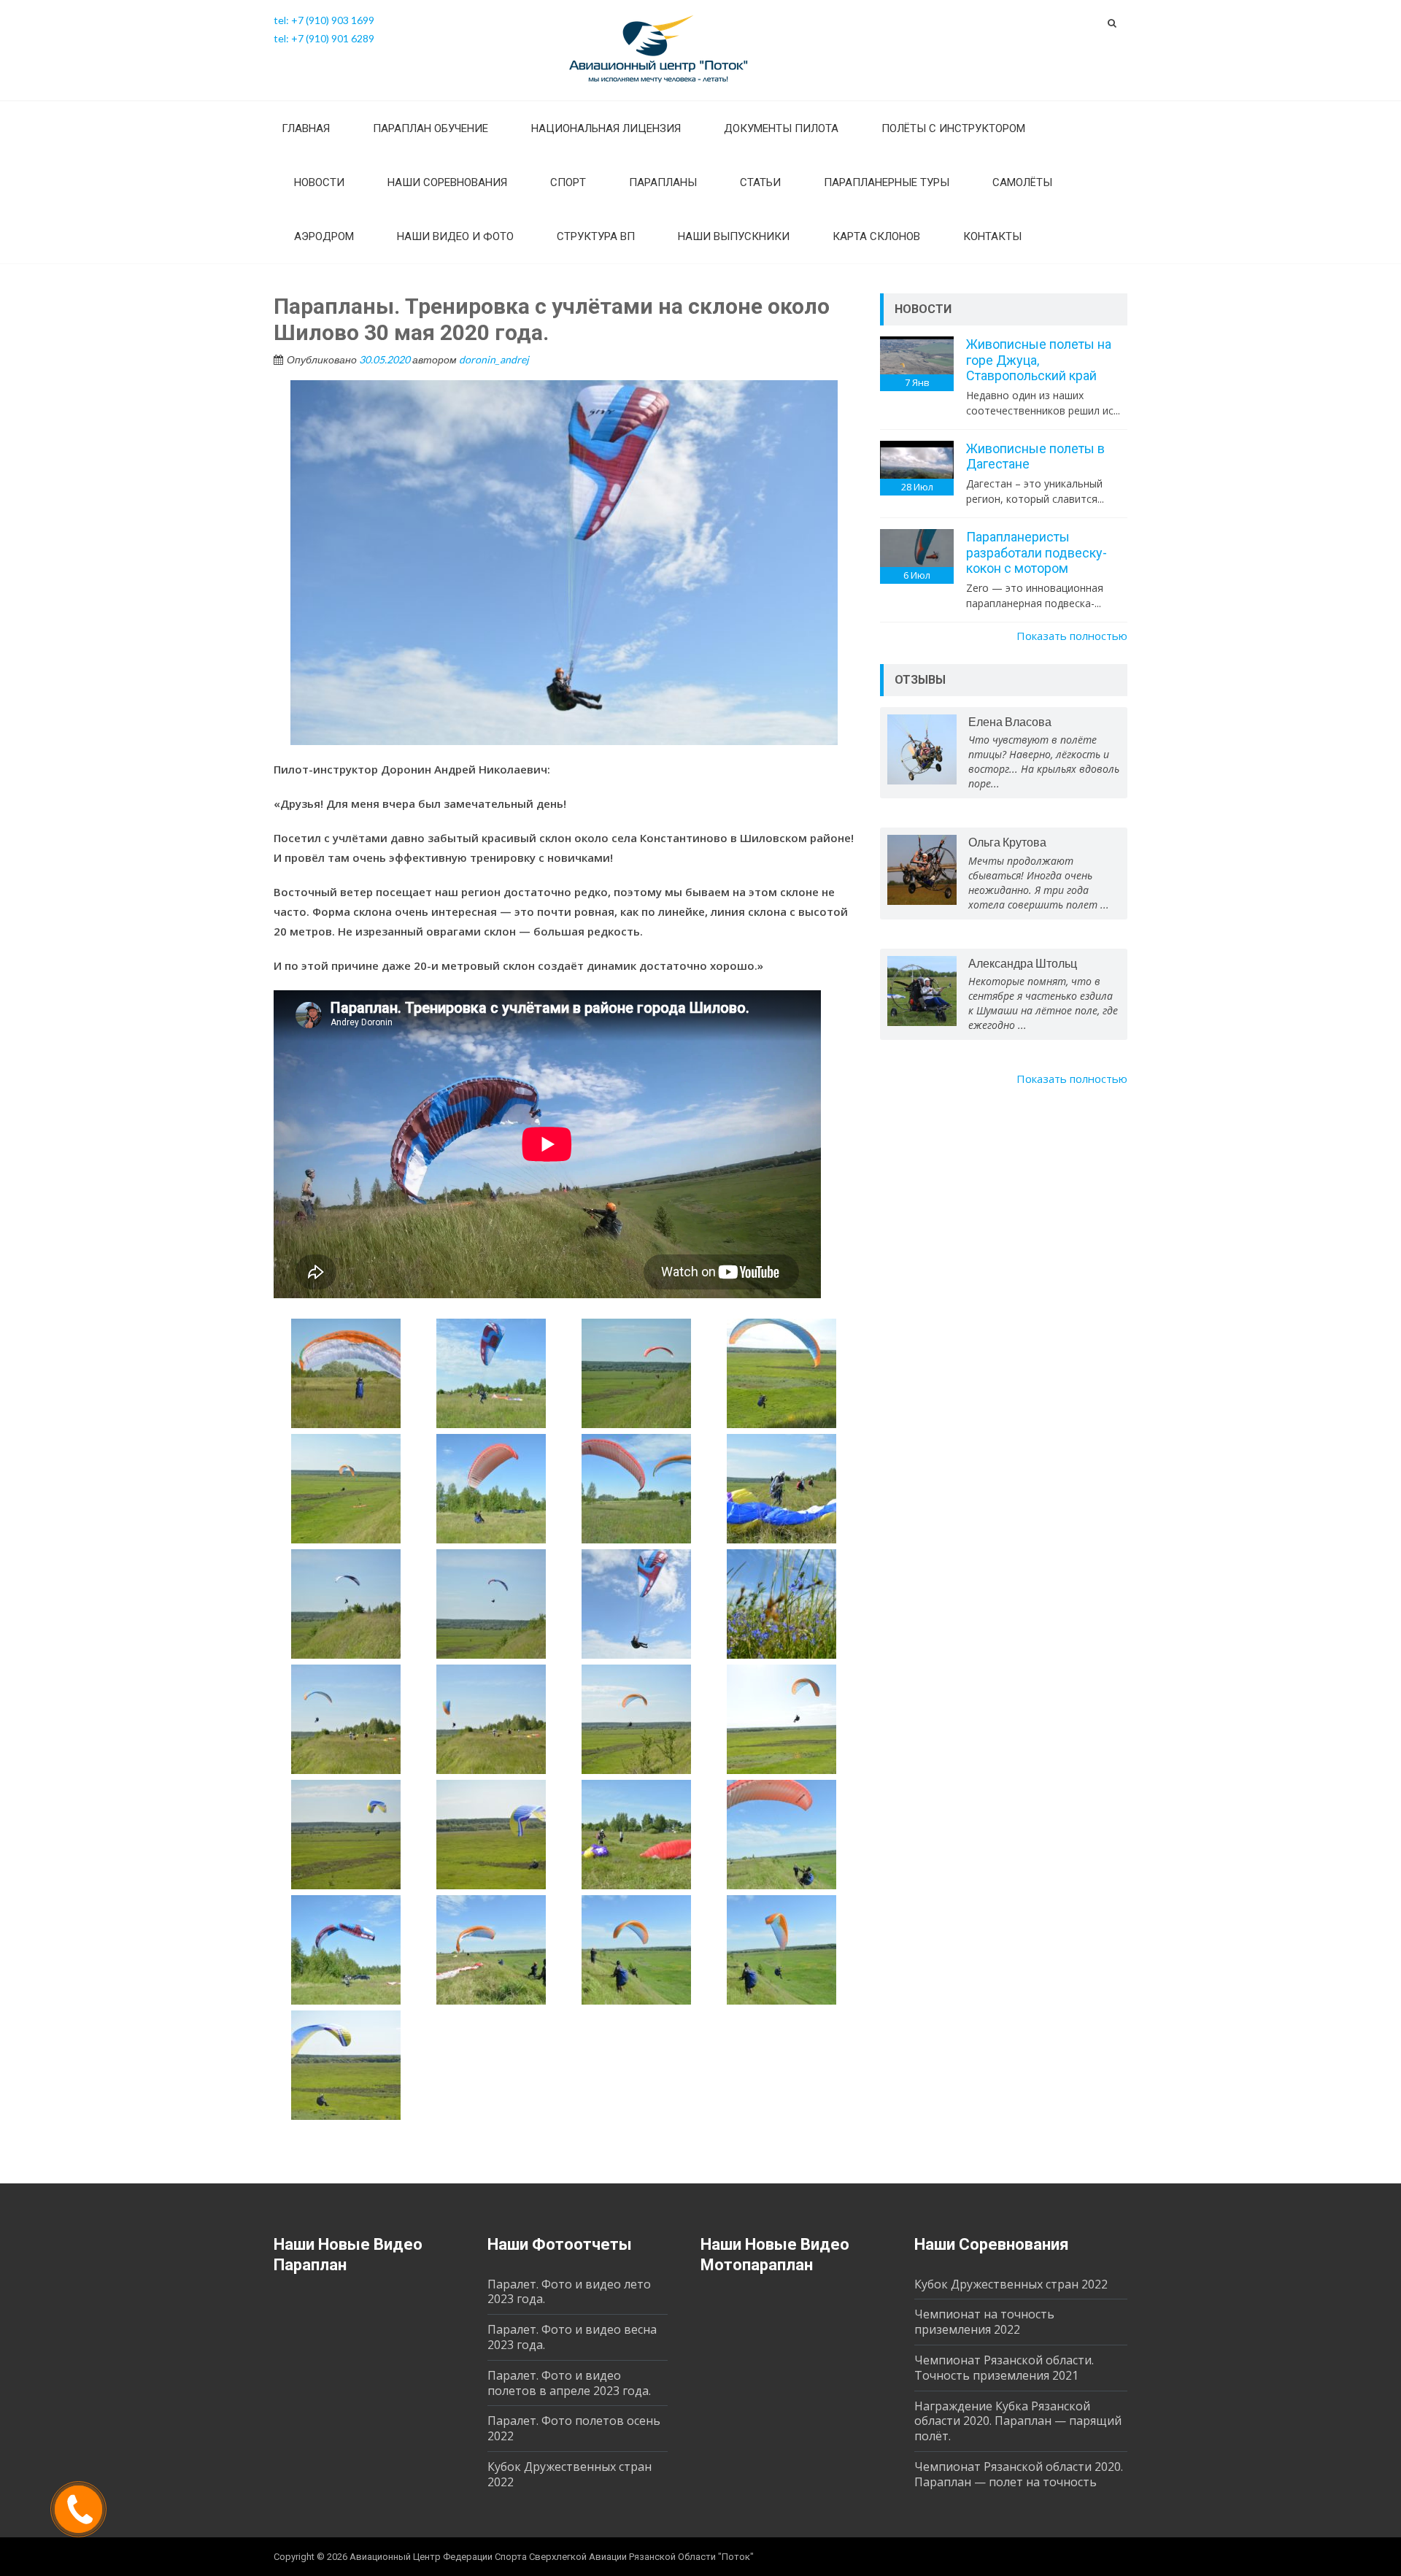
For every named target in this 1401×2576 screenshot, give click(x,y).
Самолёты (1022, 182)
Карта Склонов (876, 236)
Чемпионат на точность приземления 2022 (984, 2322)
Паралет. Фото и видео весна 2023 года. (572, 2337)
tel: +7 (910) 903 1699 (324, 20)
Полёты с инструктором (953, 128)
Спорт (568, 182)
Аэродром (324, 236)
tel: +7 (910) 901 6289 (324, 38)
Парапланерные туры (887, 182)
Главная (306, 128)
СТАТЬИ (760, 182)
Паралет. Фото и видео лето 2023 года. (569, 2292)
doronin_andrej (494, 359)
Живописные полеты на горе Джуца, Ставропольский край (1039, 360)
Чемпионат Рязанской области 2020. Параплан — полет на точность (1019, 2474)
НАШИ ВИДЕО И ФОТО (455, 236)
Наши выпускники (734, 236)
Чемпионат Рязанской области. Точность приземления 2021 (1004, 2368)
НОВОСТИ (319, 182)
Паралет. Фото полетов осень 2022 (574, 2428)
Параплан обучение (431, 128)
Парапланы (663, 182)
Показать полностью (1072, 636)
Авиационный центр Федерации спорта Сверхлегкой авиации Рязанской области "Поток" (552, 2557)
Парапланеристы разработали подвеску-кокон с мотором (1037, 552)
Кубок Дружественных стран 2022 (570, 2474)
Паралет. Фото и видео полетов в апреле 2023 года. (569, 2383)
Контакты (992, 236)
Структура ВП (596, 236)
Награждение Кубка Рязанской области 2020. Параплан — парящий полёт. (1018, 2421)
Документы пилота (781, 128)
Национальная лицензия (606, 128)
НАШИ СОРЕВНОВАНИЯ (447, 182)
